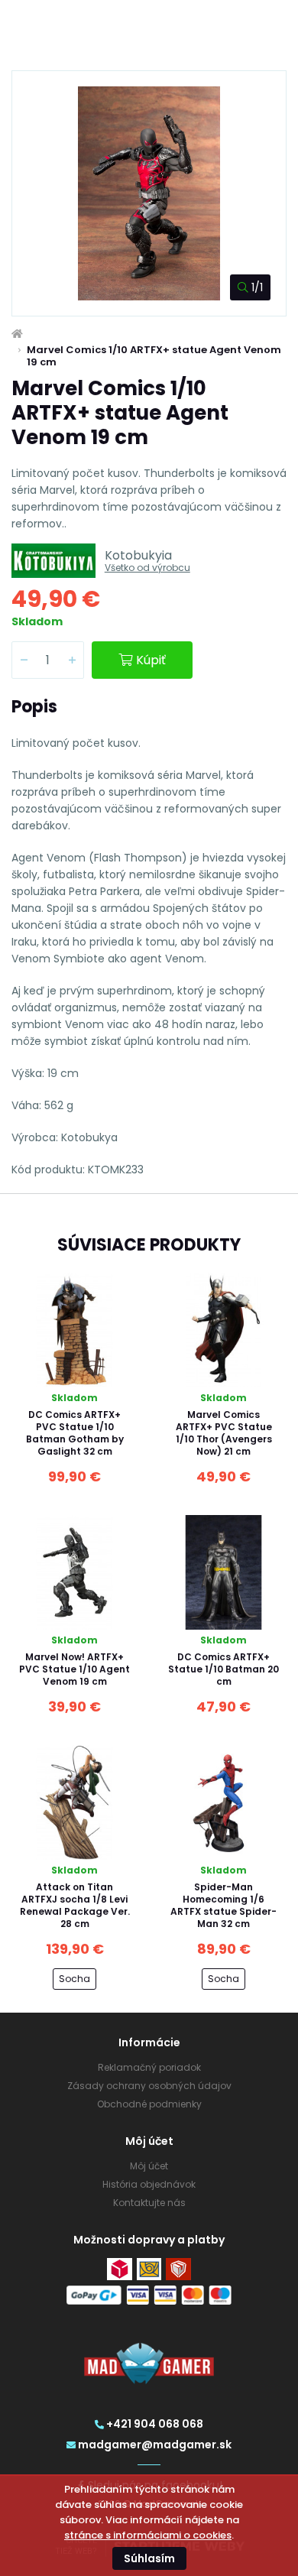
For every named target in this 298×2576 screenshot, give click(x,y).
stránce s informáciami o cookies (148, 2535)
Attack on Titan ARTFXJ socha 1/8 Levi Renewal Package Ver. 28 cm (75, 1905)
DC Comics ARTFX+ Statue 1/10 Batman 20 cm (223, 1669)
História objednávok (149, 2184)
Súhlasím (149, 2558)
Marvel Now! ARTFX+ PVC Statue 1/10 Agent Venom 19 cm (74, 1669)
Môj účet (149, 2166)
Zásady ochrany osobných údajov (149, 2086)
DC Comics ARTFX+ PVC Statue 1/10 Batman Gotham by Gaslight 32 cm (75, 1433)
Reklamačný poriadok (149, 2067)
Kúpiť (151, 660)
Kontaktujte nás (149, 2203)
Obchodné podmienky (149, 2104)
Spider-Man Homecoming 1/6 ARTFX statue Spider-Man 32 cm (223, 1905)
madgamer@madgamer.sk (155, 2445)
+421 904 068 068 (155, 2424)
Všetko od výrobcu (147, 568)
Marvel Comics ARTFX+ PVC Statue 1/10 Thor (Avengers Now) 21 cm (224, 1433)
